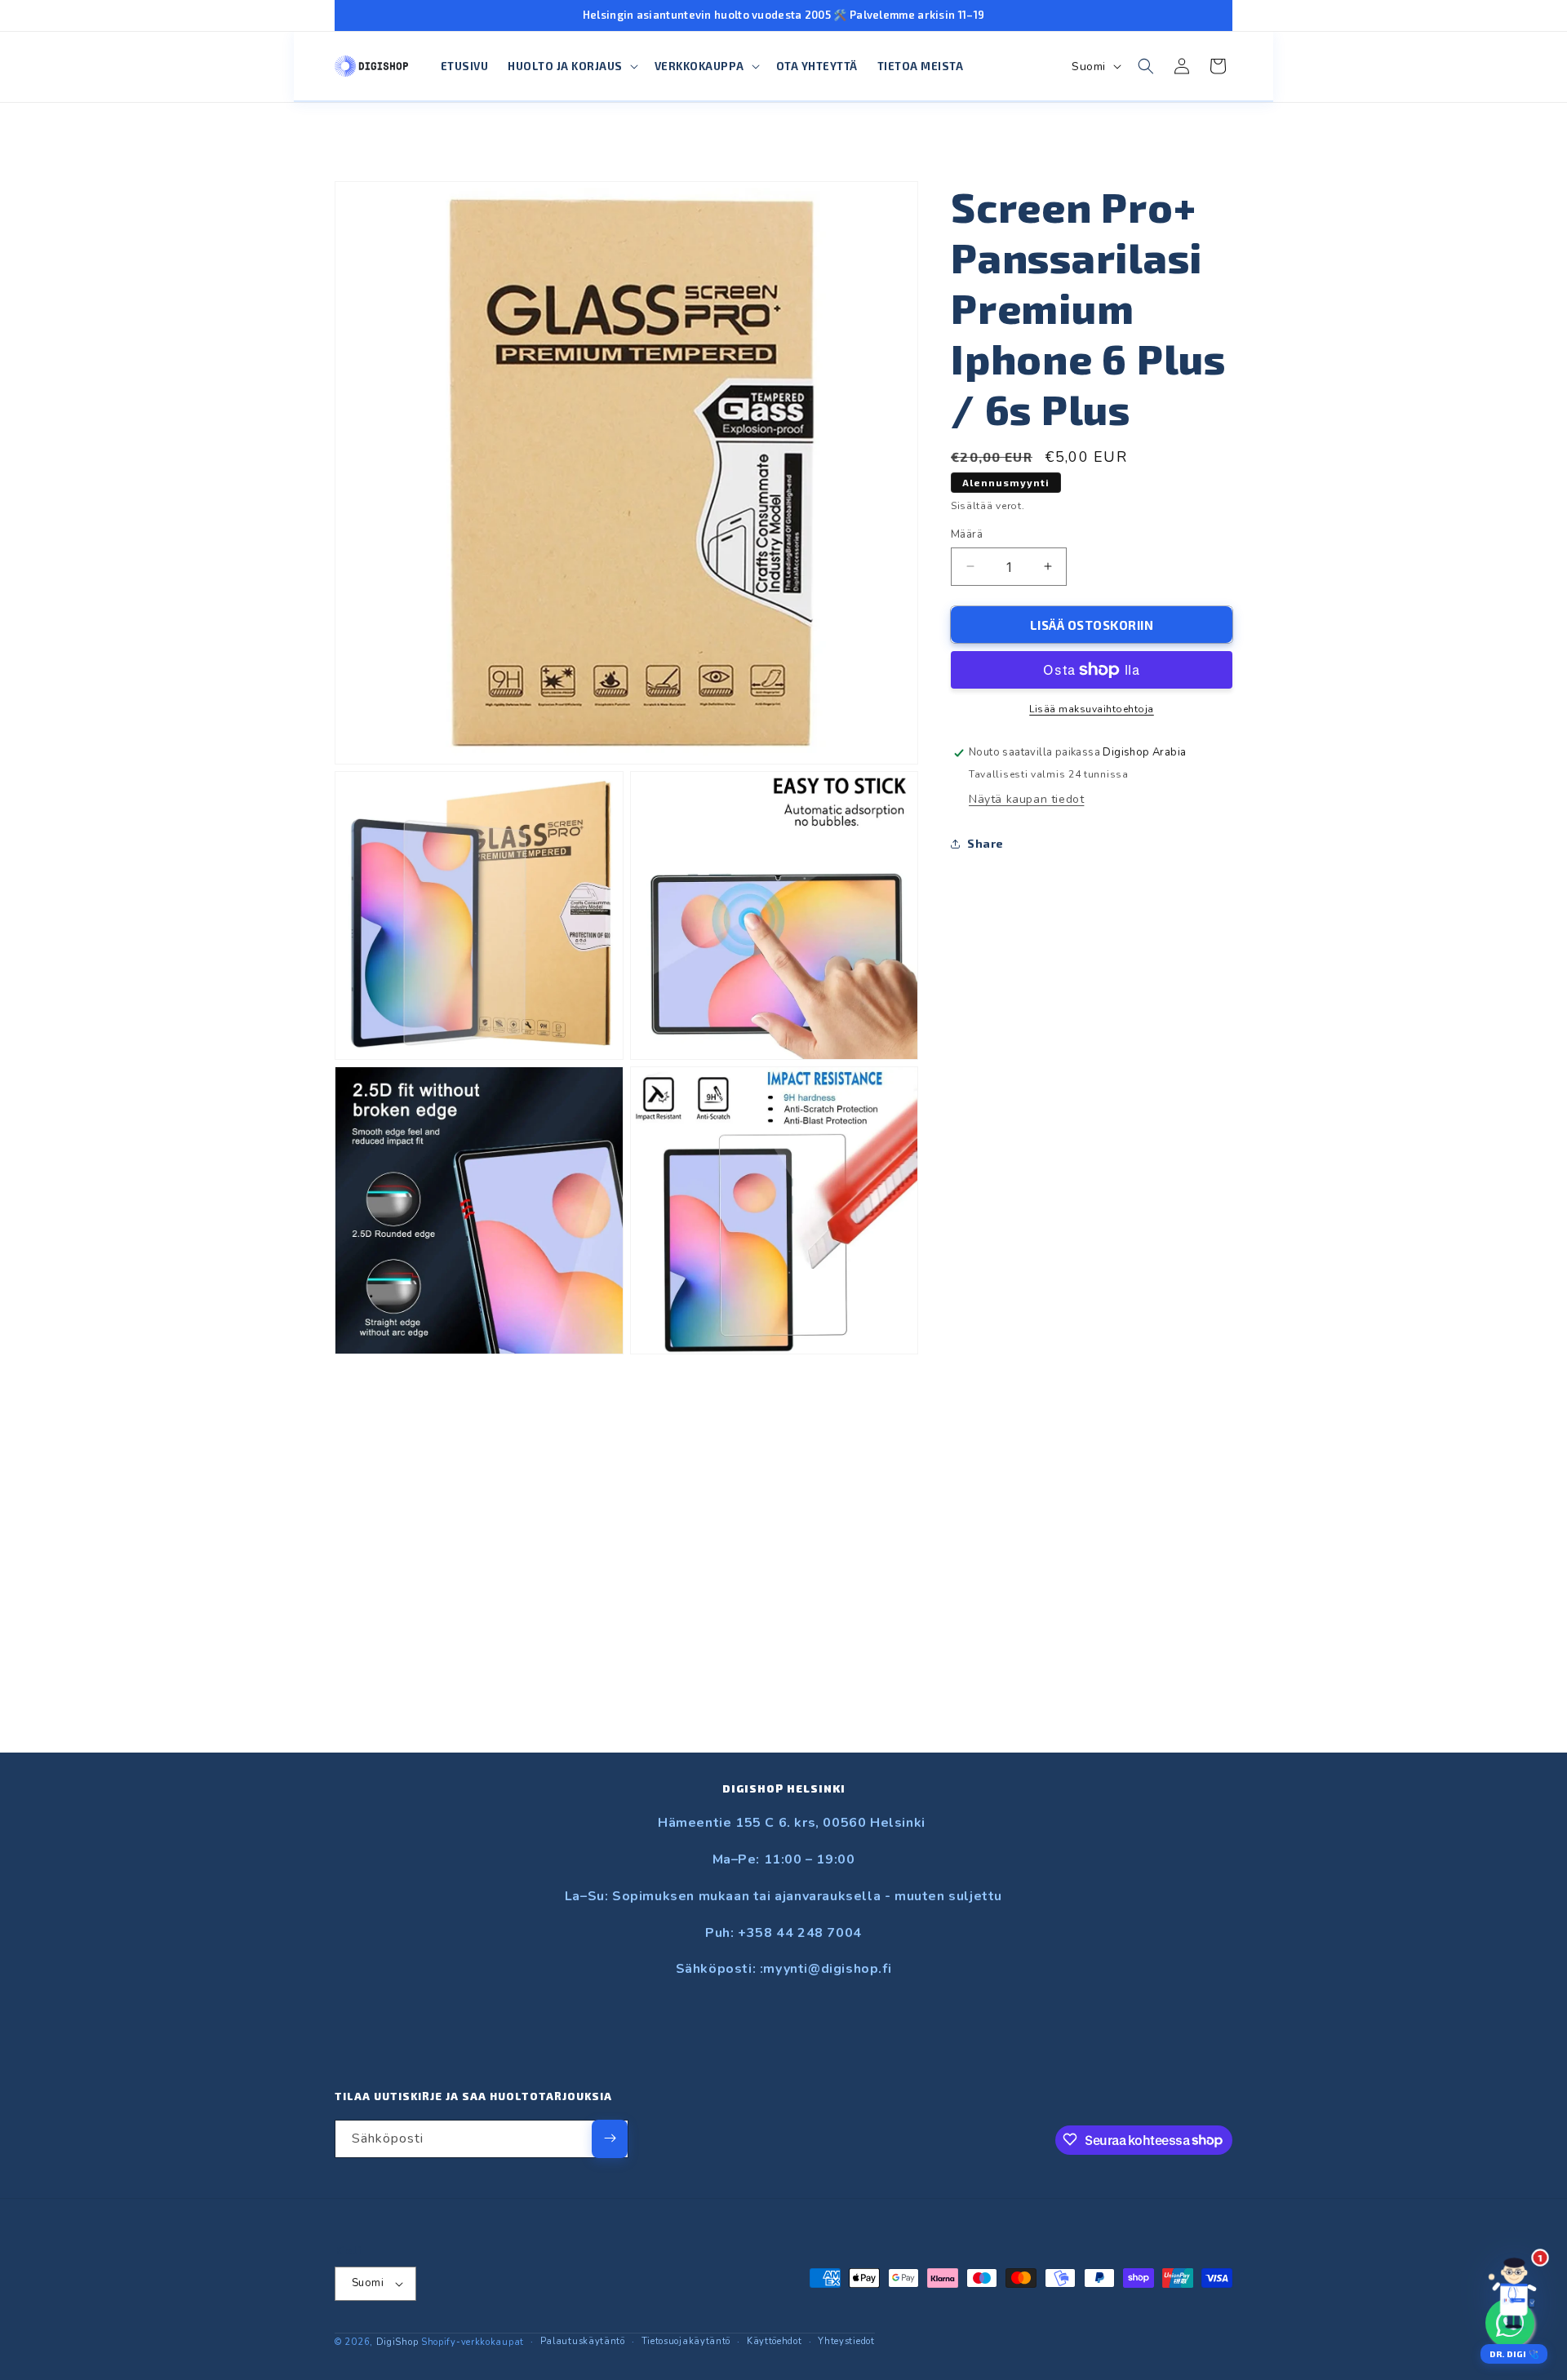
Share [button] (985, 843)
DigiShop (397, 2342)
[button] (571, 66)
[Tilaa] (610, 2138)
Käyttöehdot (775, 2341)
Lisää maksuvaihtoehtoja (1092, 709)
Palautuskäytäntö (583, 2341)
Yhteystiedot (846, 2341)
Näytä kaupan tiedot (1026, 799)
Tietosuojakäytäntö (686, 2341)
